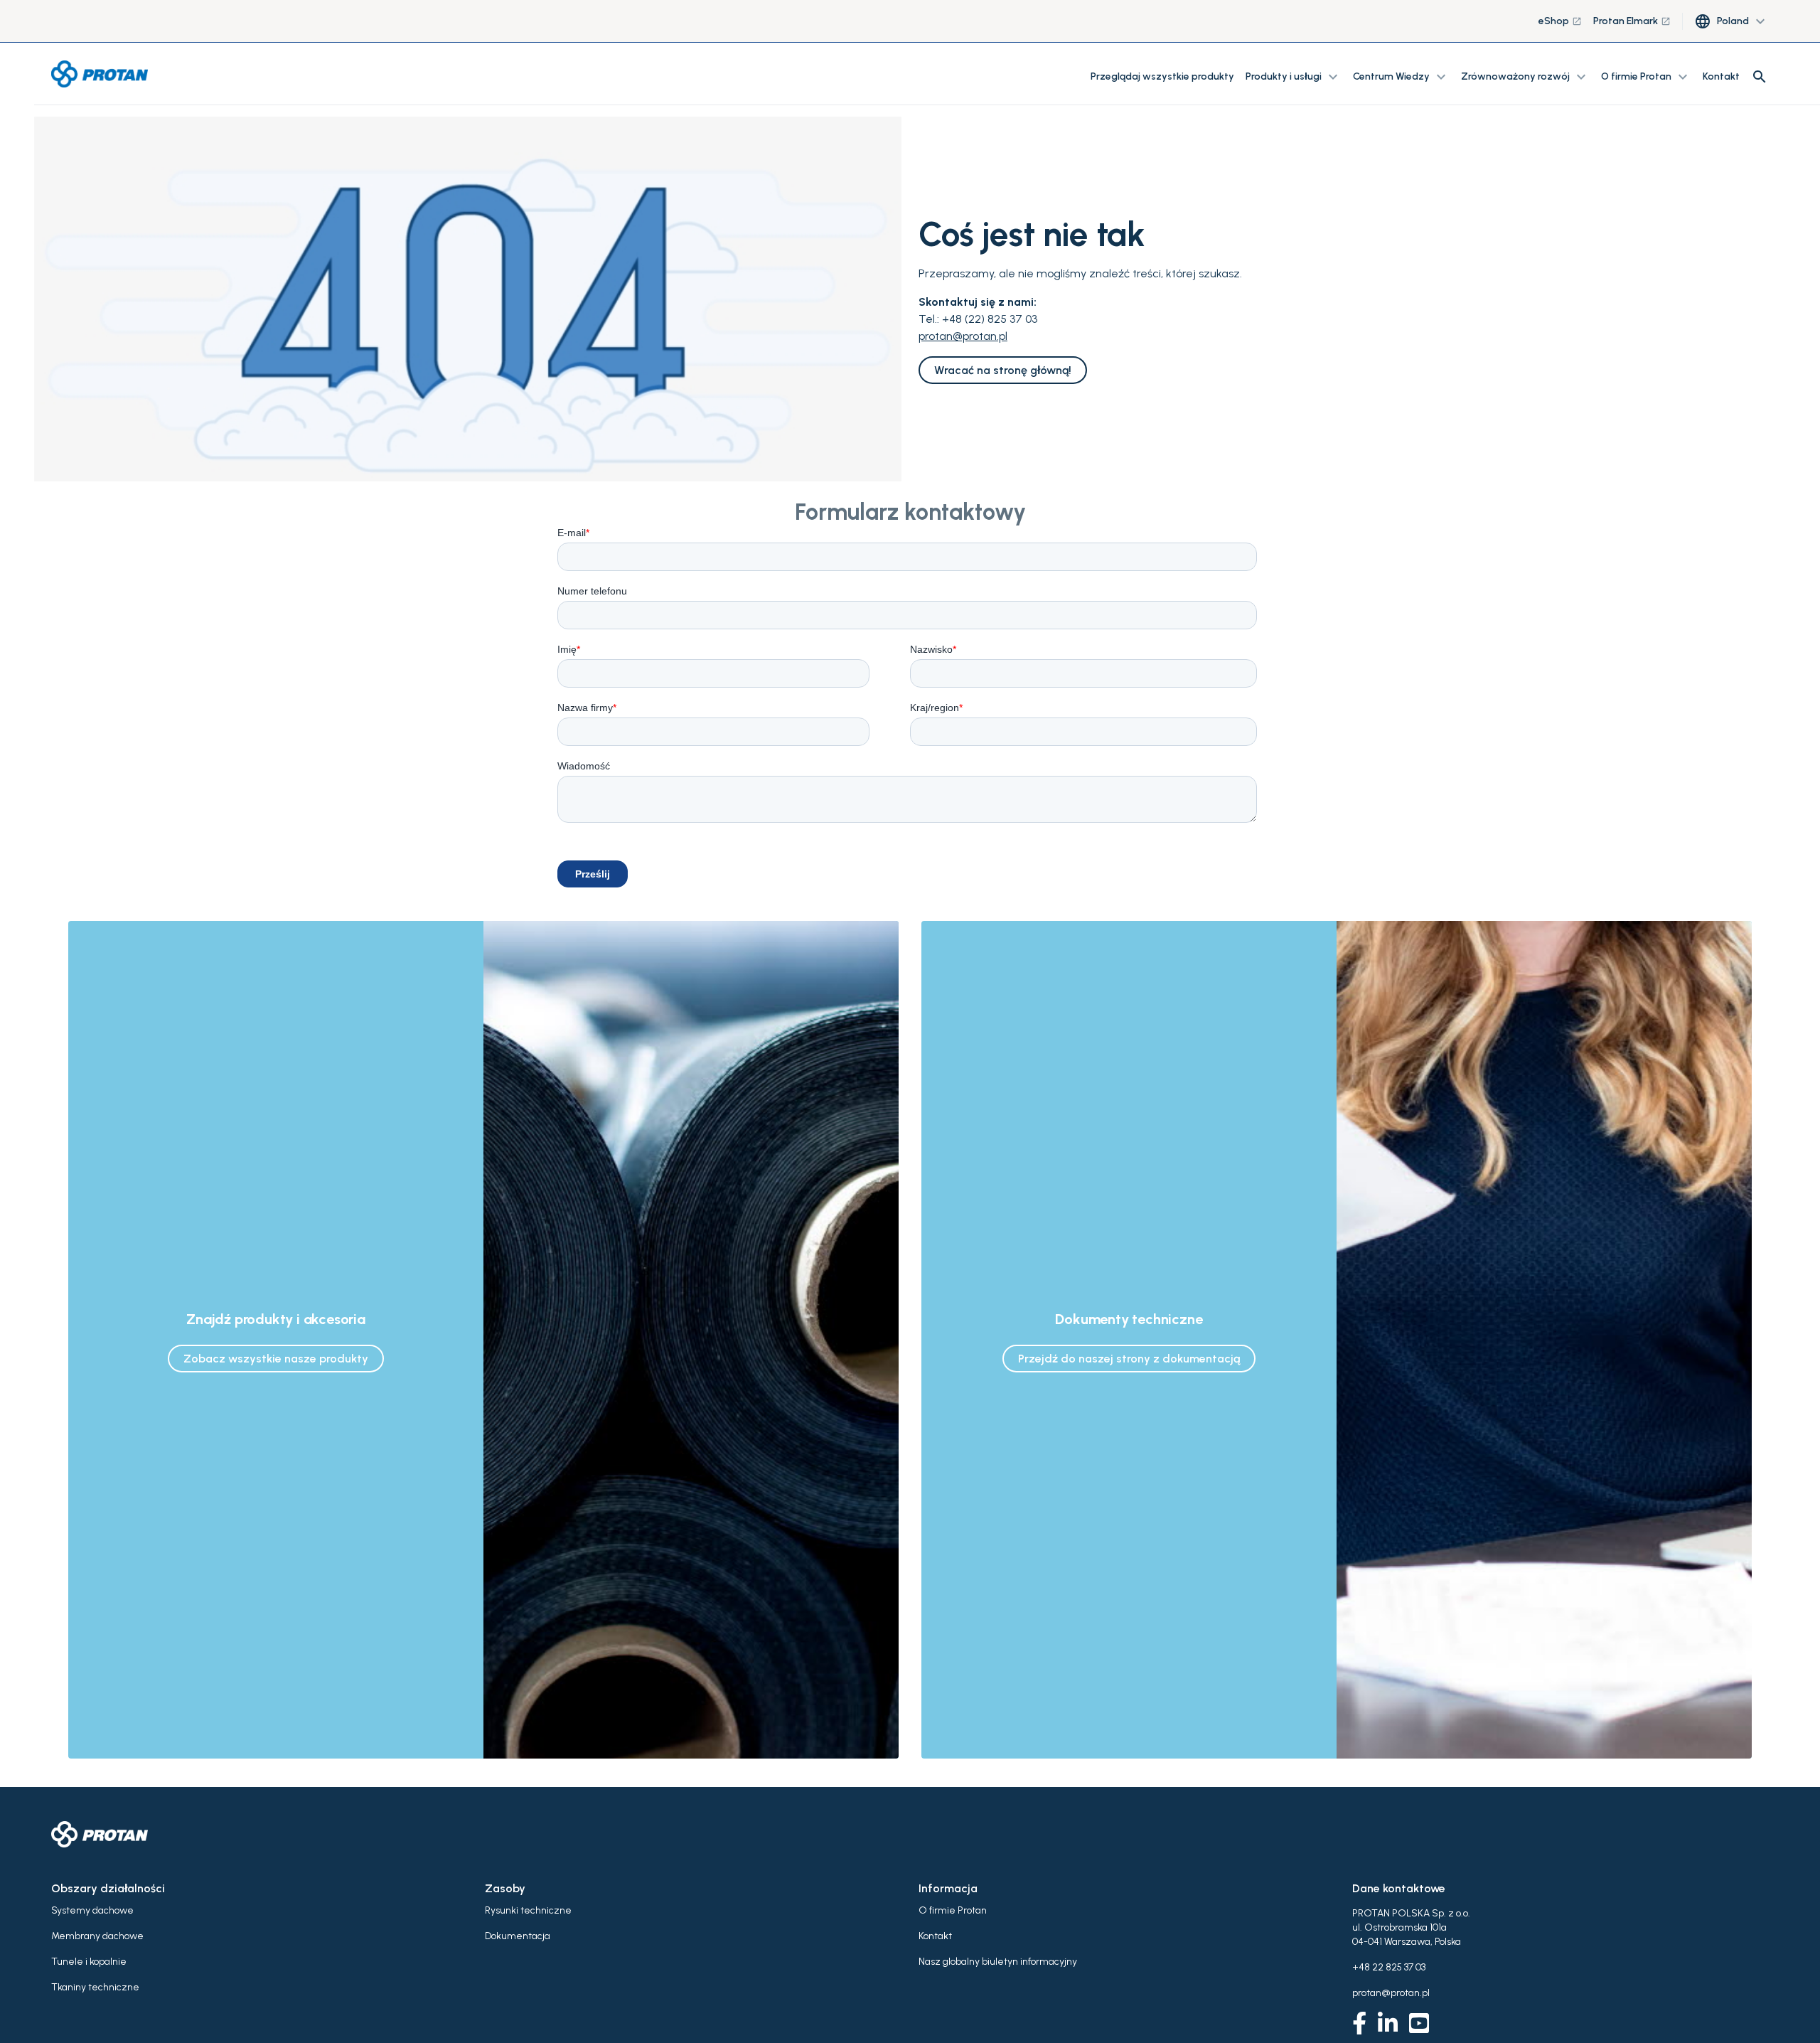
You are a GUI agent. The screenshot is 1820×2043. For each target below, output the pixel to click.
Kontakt (1721, 76)
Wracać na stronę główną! (1003, 370)
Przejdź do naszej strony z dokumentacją (1129, 1359)
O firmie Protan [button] (1646, 77)
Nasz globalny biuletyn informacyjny (998, 1962)
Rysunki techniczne (528, 1910)
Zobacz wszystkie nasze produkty (276, 1359)
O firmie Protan (953, 1910)
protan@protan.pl (963, 336)
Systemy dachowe (92, 1910)
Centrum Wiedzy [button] (1401, 77)
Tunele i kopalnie (89, 1962)
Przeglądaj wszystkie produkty (1162, 76)
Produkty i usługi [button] (1294, 77)
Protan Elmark (1632, 21)
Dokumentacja (518, 1936)
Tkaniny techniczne (95, 1987)
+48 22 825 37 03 (1389, 1967)
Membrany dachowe (97, 1936)
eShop (1560, 21)
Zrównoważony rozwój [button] (1525, 77)
